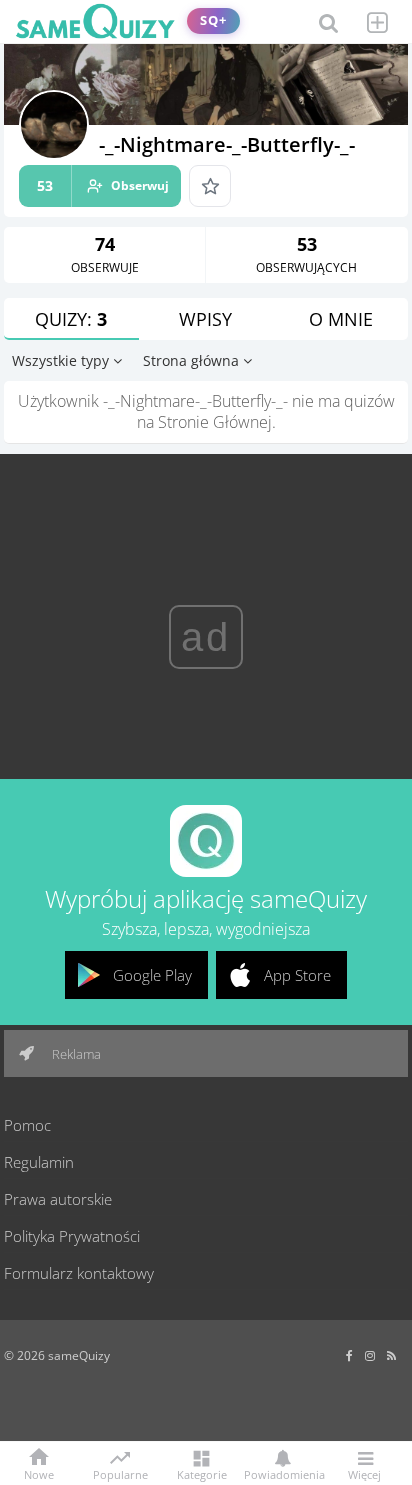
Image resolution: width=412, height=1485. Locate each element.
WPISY (205, 319)
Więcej (364, 1473)
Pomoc (27, 1125)
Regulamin (39, 1162)
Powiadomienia (283, 1473)
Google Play (152, 975)
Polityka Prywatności (72, 1236)
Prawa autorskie (58, 1199)
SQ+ (213, 20)
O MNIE (341, 319)
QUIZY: (71, 319)
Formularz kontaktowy (79, 1273)
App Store (297, 975)
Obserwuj (103, 185)
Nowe (39, 1473)
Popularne (120, 1473)
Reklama (75, 1054)
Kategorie (202, 1473)
